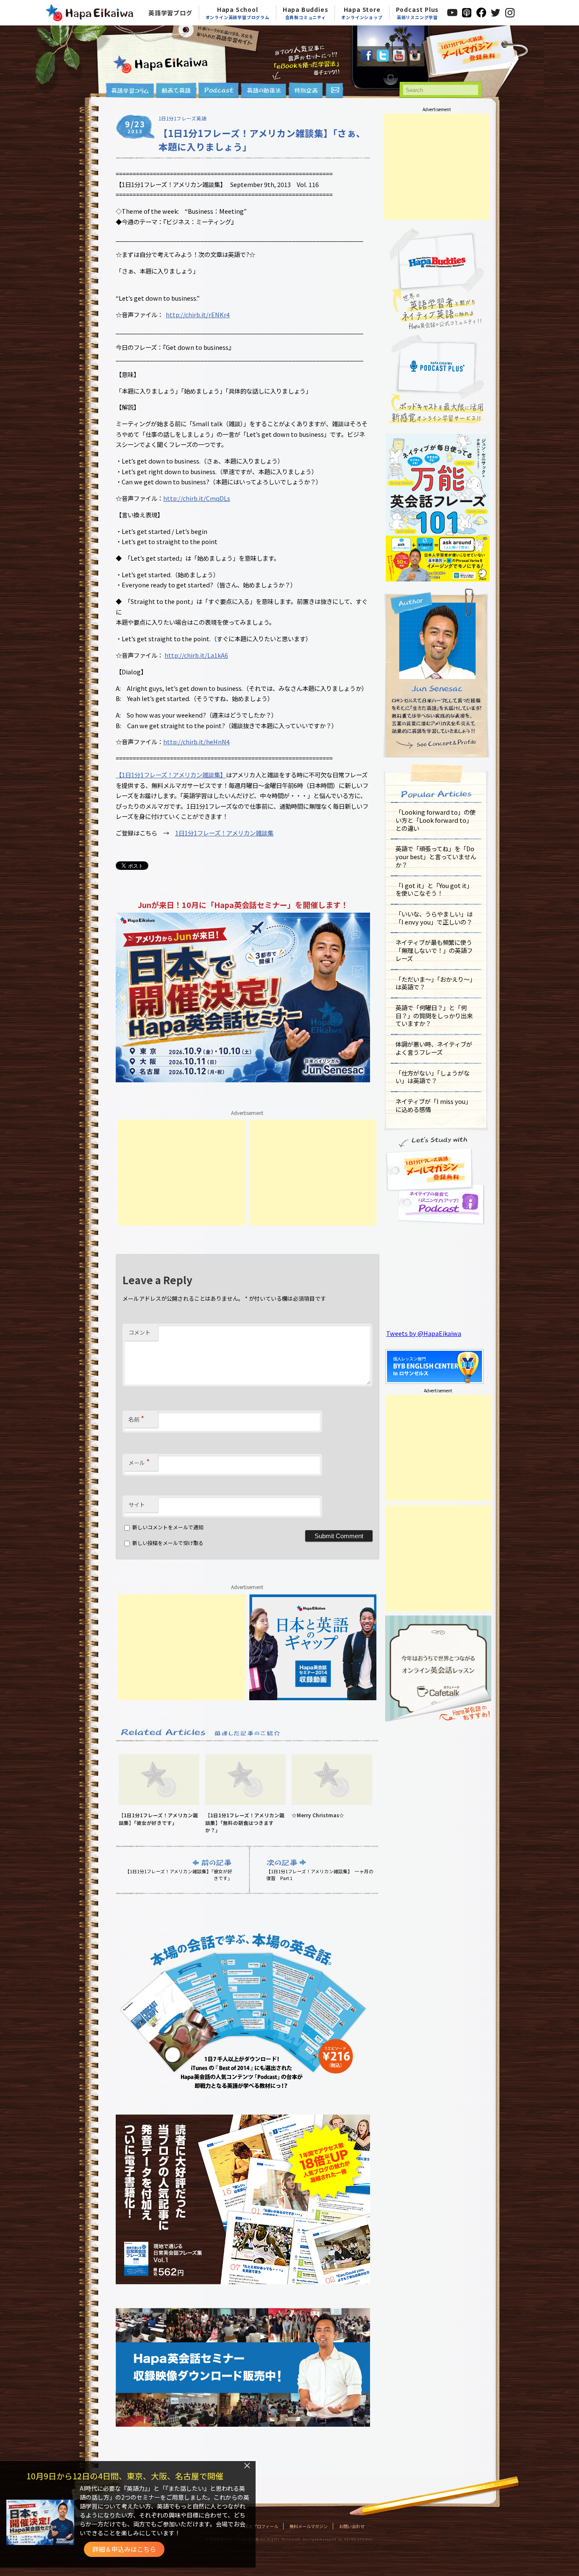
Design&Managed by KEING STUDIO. (338, 2539)
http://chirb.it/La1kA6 (196, 655)
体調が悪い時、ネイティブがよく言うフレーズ (434, 1048)
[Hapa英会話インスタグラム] (415, 59)
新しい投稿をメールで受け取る (168, 1543)
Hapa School (238, 13)
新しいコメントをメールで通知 (168, 1527)
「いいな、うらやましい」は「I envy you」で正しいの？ (434, 918)
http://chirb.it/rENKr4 (198, 314)
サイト (137, 1505)
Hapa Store (362, 13)
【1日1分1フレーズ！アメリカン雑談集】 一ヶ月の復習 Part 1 (320, 1875)
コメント (139, 1332)
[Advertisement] (181, 1173)
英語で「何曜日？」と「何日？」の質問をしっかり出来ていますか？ (434, 1015)
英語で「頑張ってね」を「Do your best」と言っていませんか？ (436, 856)
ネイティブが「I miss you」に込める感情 (433, 1105)
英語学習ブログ (170, 13)
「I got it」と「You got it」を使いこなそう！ (434, 889)
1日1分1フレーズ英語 (182, 118)
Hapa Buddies (306, 13)
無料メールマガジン (309, 2526)
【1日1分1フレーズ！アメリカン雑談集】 (171, 775)
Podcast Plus (418, 13)
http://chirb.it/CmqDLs (197, 498)
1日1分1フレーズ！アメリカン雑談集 (224, 833)
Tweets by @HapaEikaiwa (424, 1333)
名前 (136, 1418)
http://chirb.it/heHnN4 (196, 742)
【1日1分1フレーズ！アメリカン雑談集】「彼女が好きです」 (179, 1875)
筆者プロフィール (261, 2526)
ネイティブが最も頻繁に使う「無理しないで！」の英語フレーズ (434, 950)
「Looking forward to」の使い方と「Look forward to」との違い (436, 820)
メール (139, 1461)
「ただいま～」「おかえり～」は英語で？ (436, 983)
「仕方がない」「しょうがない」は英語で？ (433, 1077)
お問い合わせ (352, 2526)
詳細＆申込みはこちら (124, 2549)
